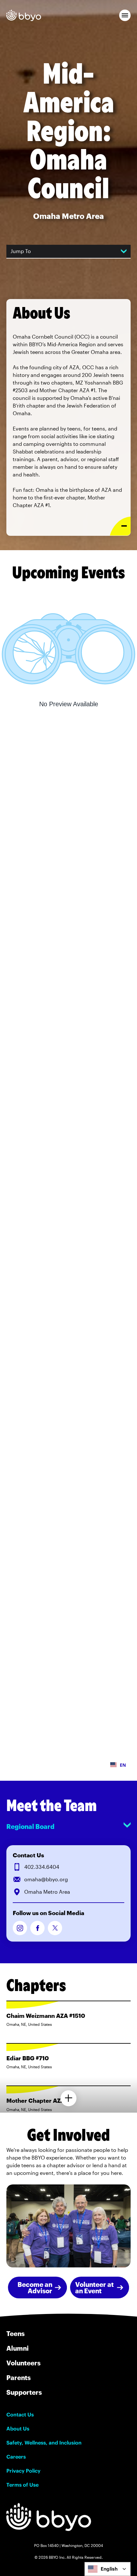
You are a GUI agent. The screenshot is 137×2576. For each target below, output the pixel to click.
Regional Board (30, 1826)
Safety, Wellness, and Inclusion (44, 2443)
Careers (16, 2457)
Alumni (18, 2348)
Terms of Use (22, 2485)
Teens (15, 2333)
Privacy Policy (23, 2471)
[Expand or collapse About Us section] (120, 526)
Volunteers (23, 2363)
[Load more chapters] (68, 2098)
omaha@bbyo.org (46, 1879)
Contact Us (20, 2415)
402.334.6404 (42, 1867)
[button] (125, 15)
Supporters (24, 2392)
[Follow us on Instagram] (20, 1928)
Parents (18, 2378)
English (109, 2569)
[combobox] (108, 2569)
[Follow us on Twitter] (55, 1928)
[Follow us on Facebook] (37, 1928)
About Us (18, 2429)
